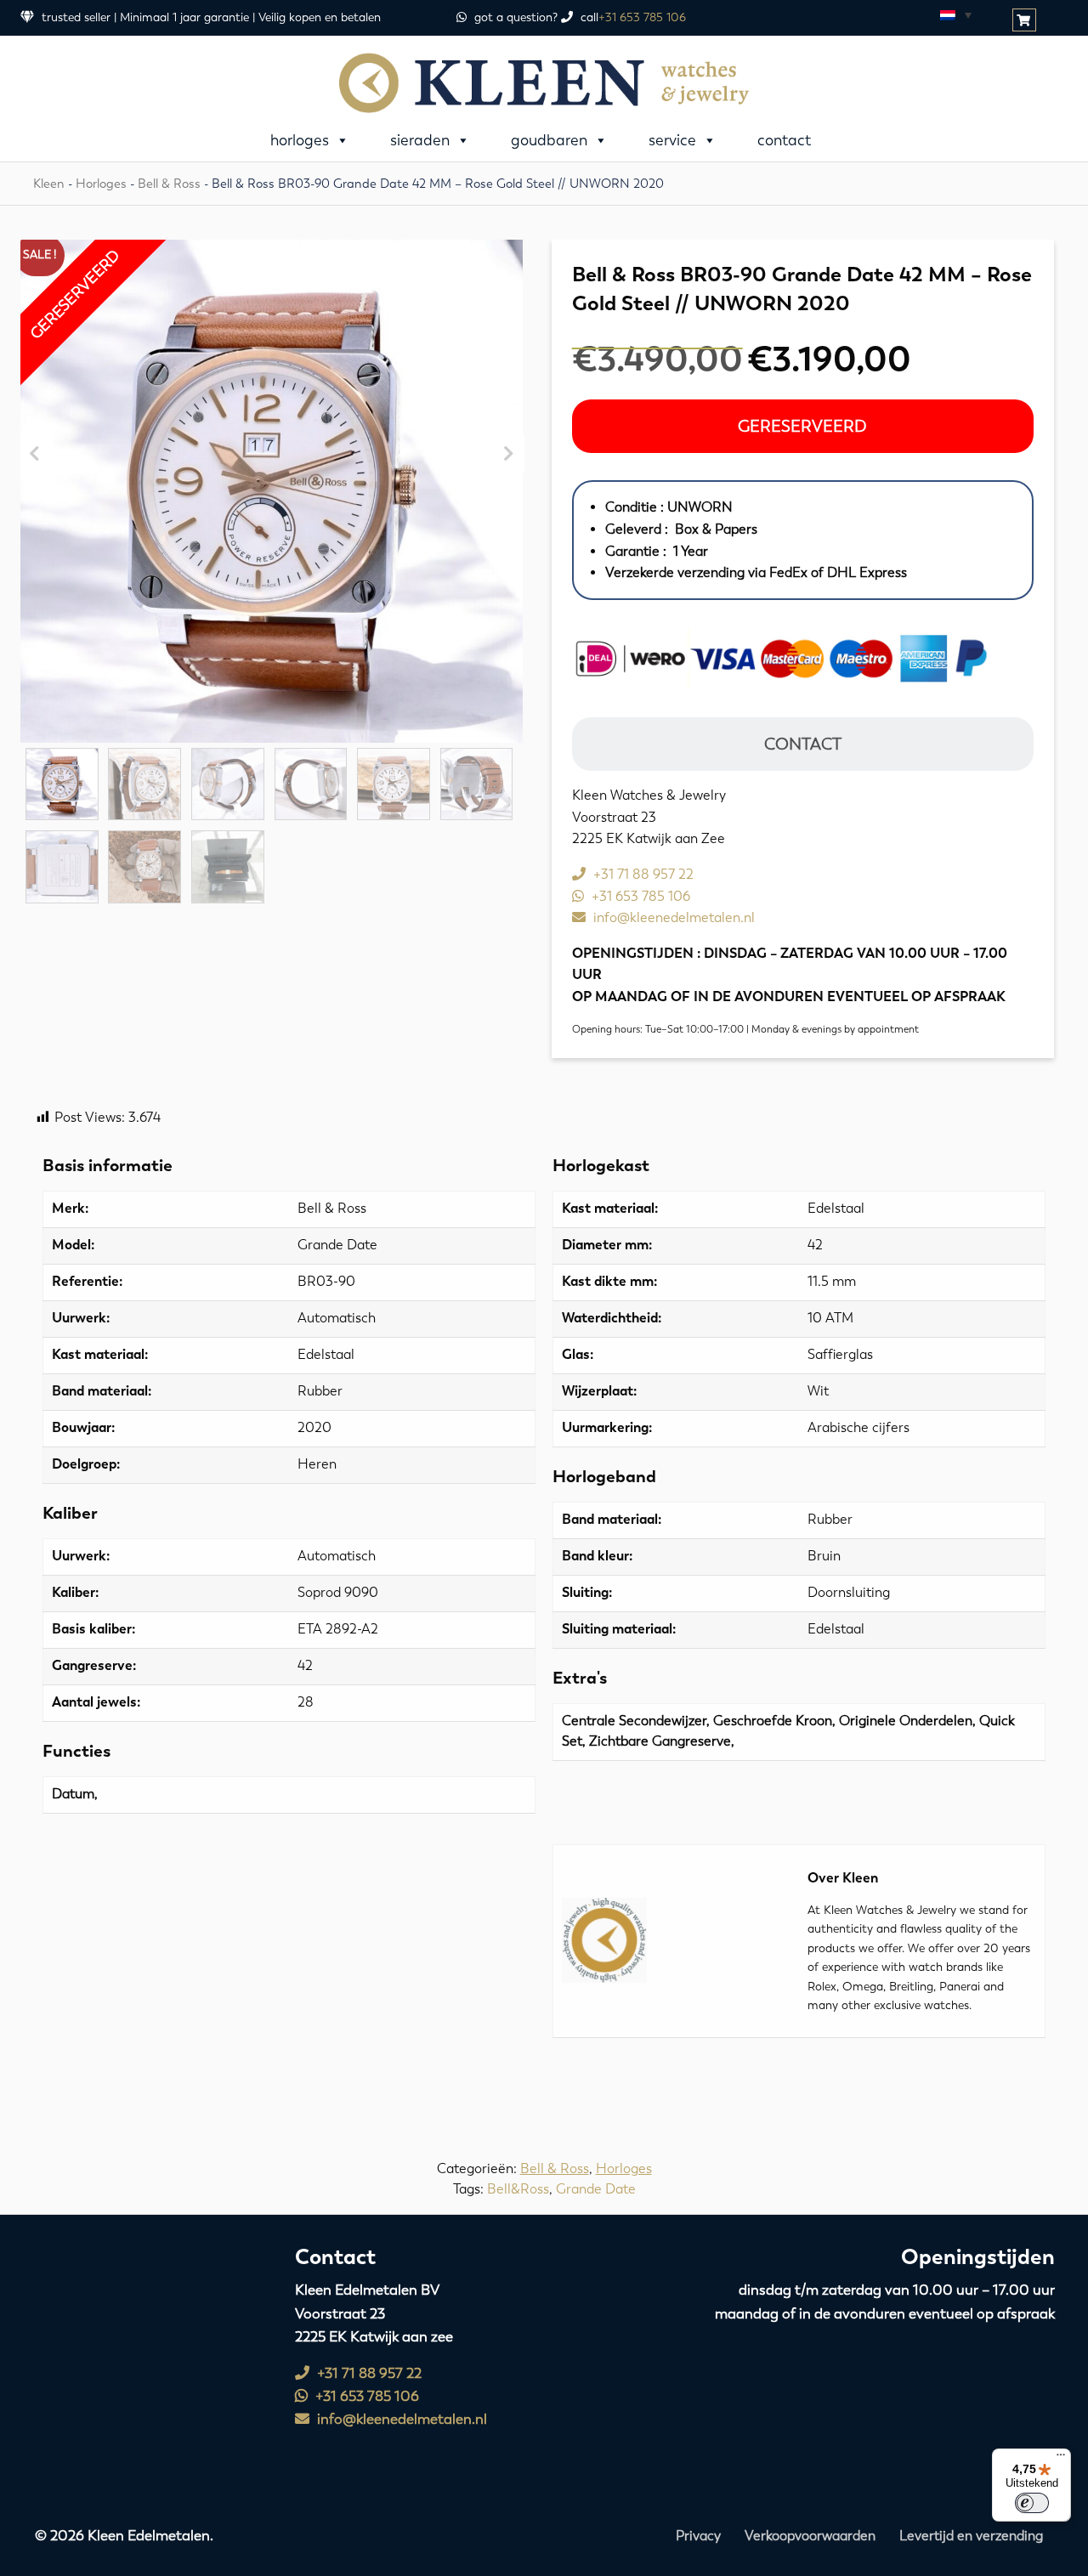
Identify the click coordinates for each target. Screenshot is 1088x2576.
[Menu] (1061, 2459)
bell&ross (518, 2189)
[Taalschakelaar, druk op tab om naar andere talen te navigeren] (955, 14)
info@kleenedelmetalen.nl (672, 917)
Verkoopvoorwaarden (810, 2536)
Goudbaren (549, 140)
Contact (784, 140)
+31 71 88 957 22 (642, 874)
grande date (596, 2189)
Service (672, 140)
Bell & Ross (169, 184)
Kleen (49, 184)
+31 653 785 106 (642, 17)
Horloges (300, 140)
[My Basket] (1026, 21)
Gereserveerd (802, 426)
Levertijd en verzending (971, 2536)
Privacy (698, 2536)
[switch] (1032, 2503)
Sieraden (420, 140)
